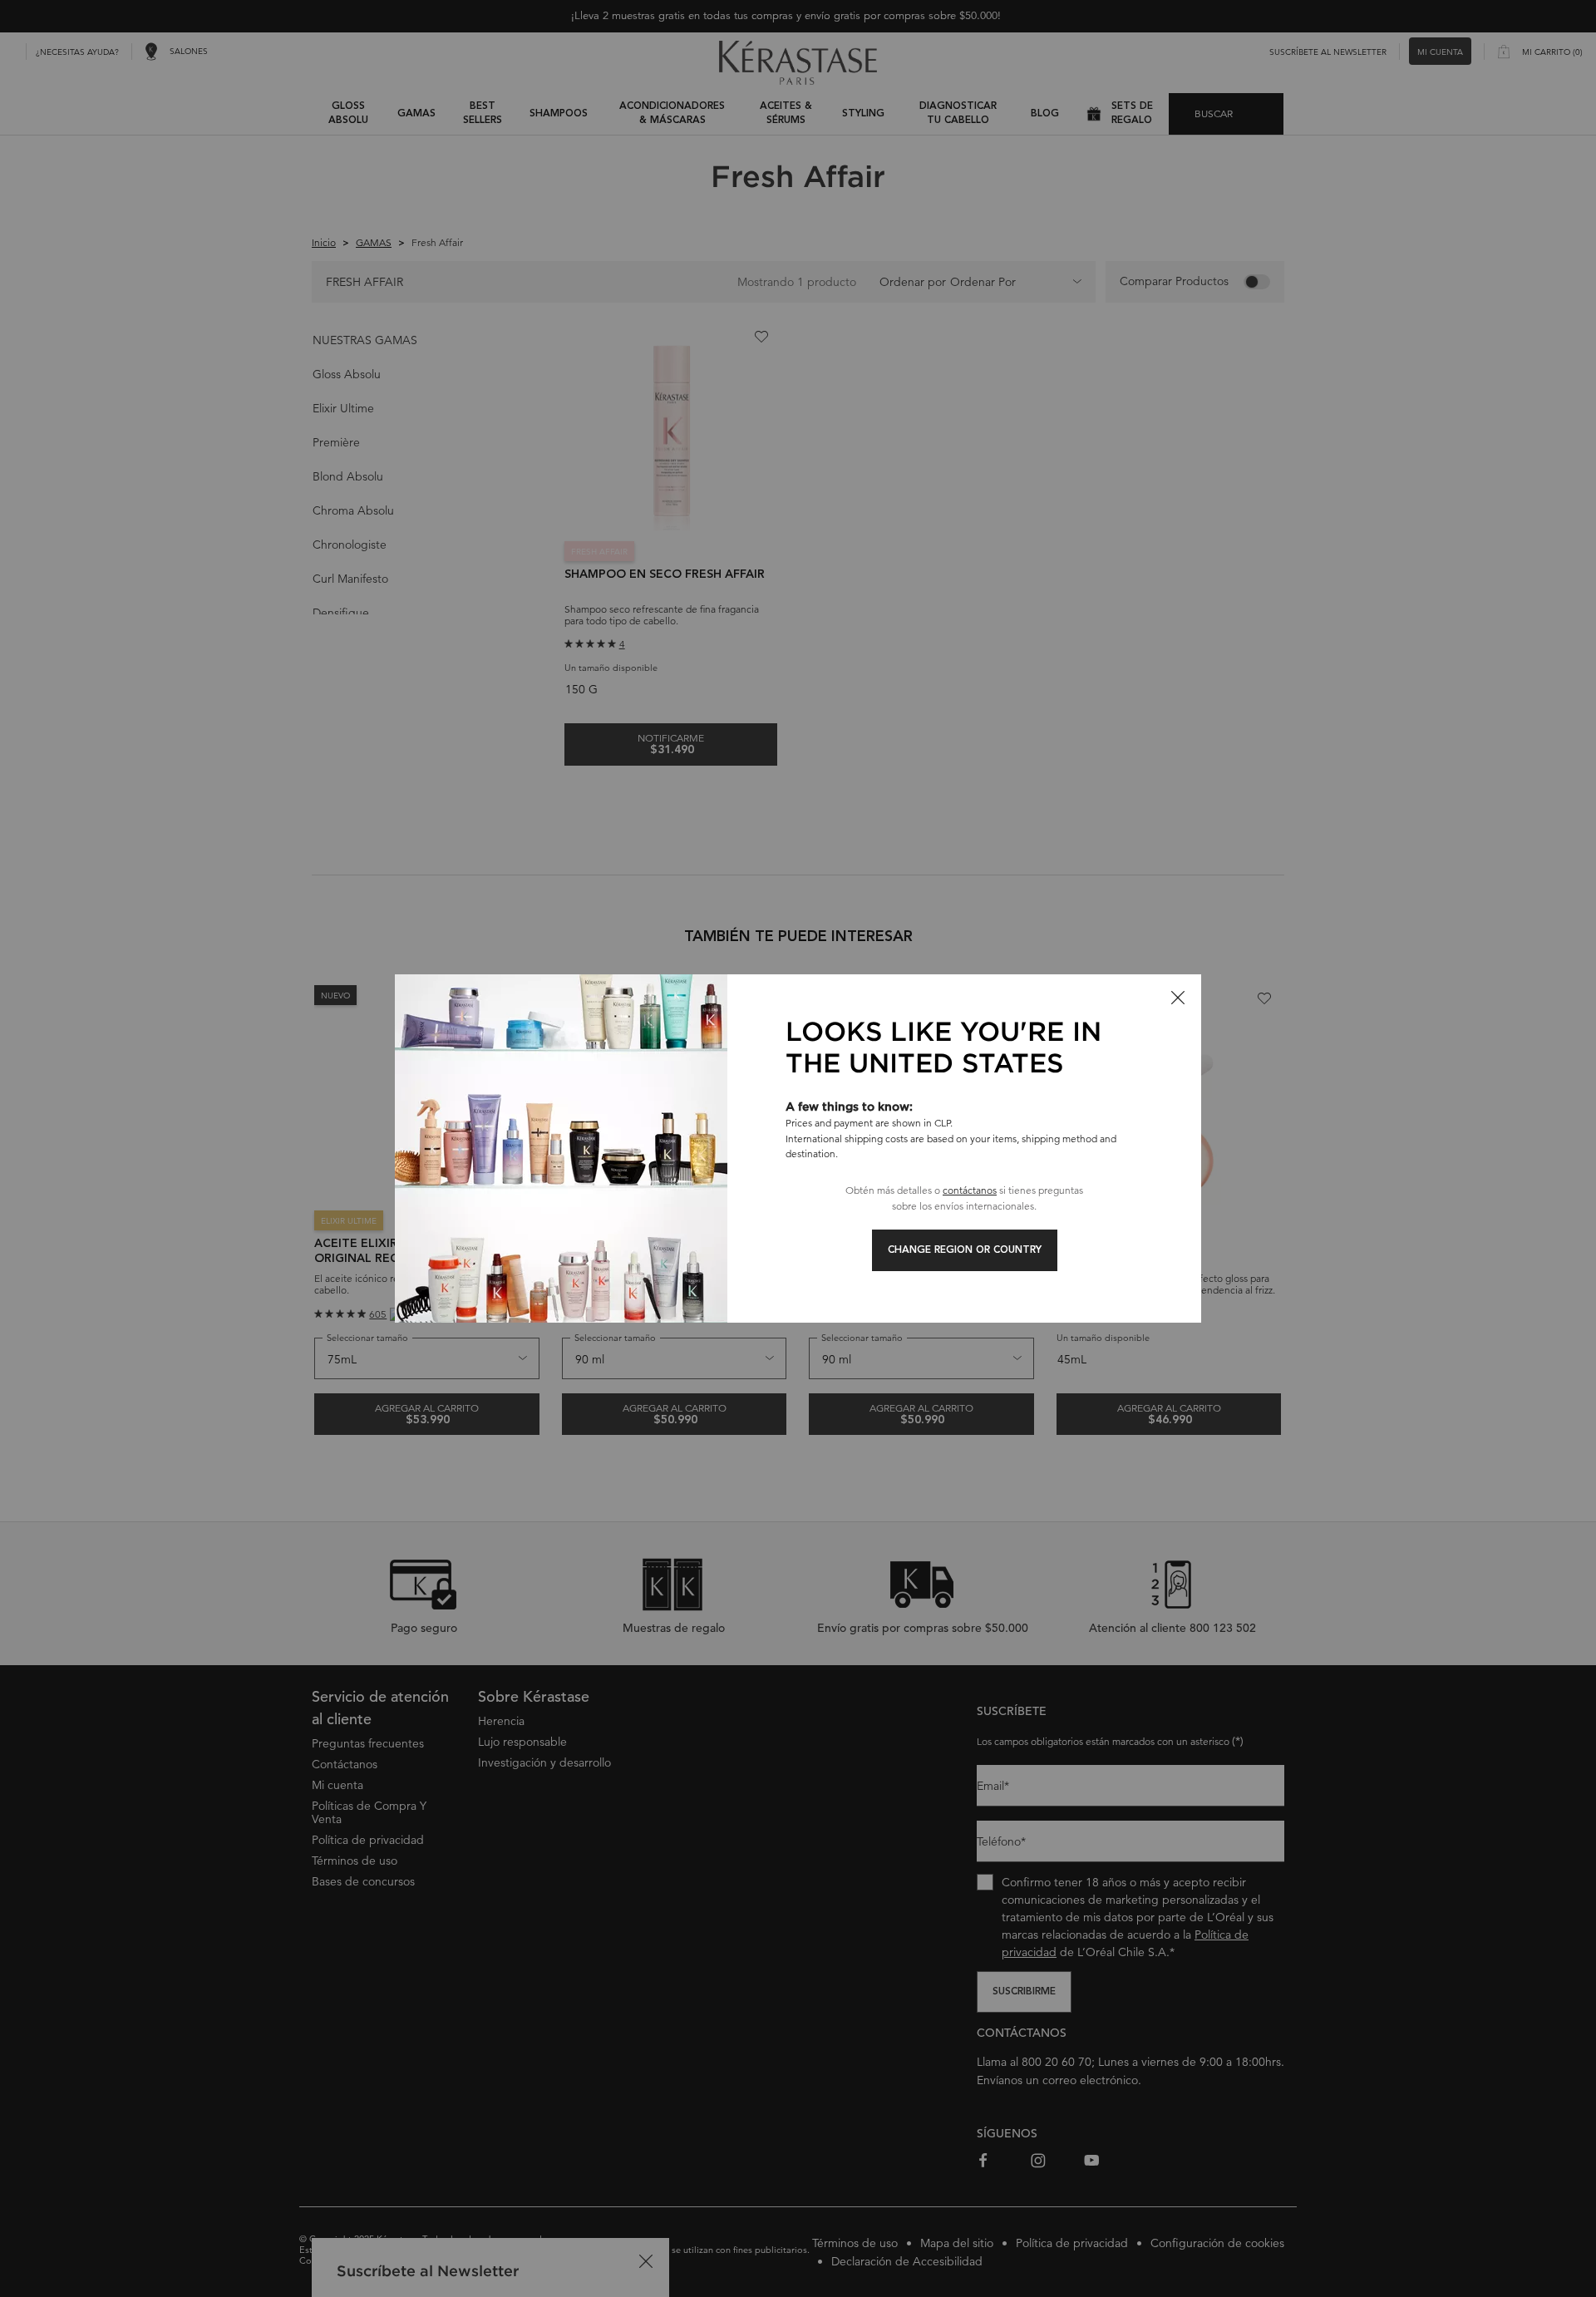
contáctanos (970, 1190)
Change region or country (965, 1250)
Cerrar (1178, 998)
